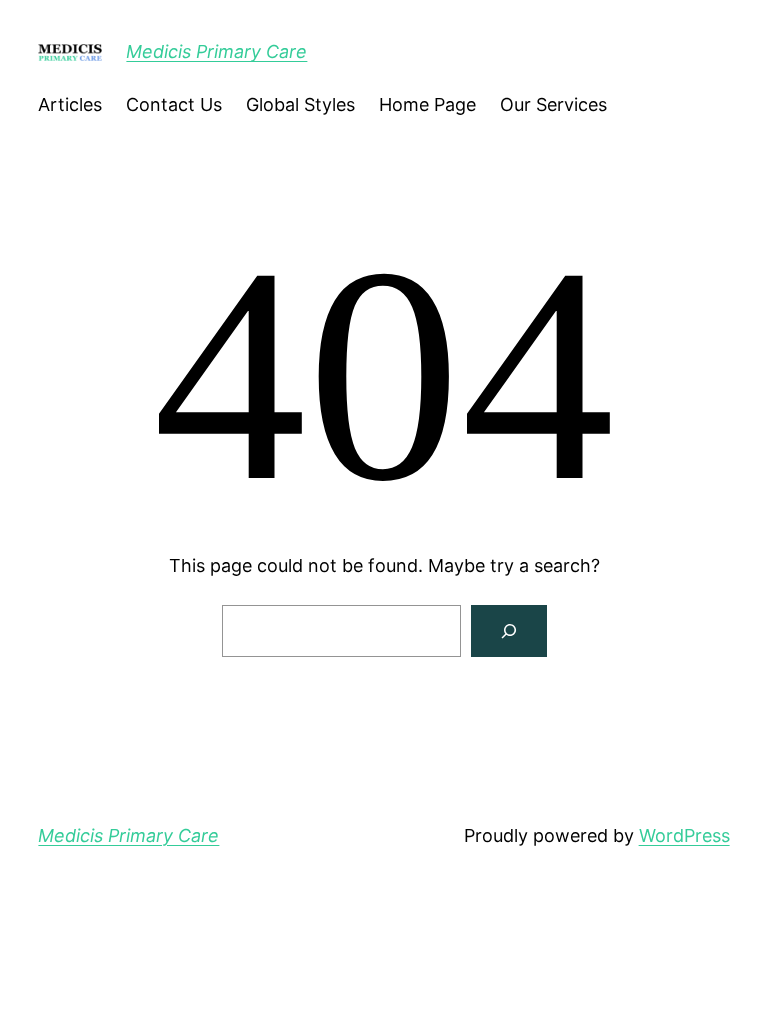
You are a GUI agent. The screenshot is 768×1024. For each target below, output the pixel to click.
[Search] (509, 631)
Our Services (553, 104)
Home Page (427, 104)
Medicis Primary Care (216, 51)
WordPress (684, 835)
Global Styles (300, 104)
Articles (70, 104)
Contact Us (174, 104)
